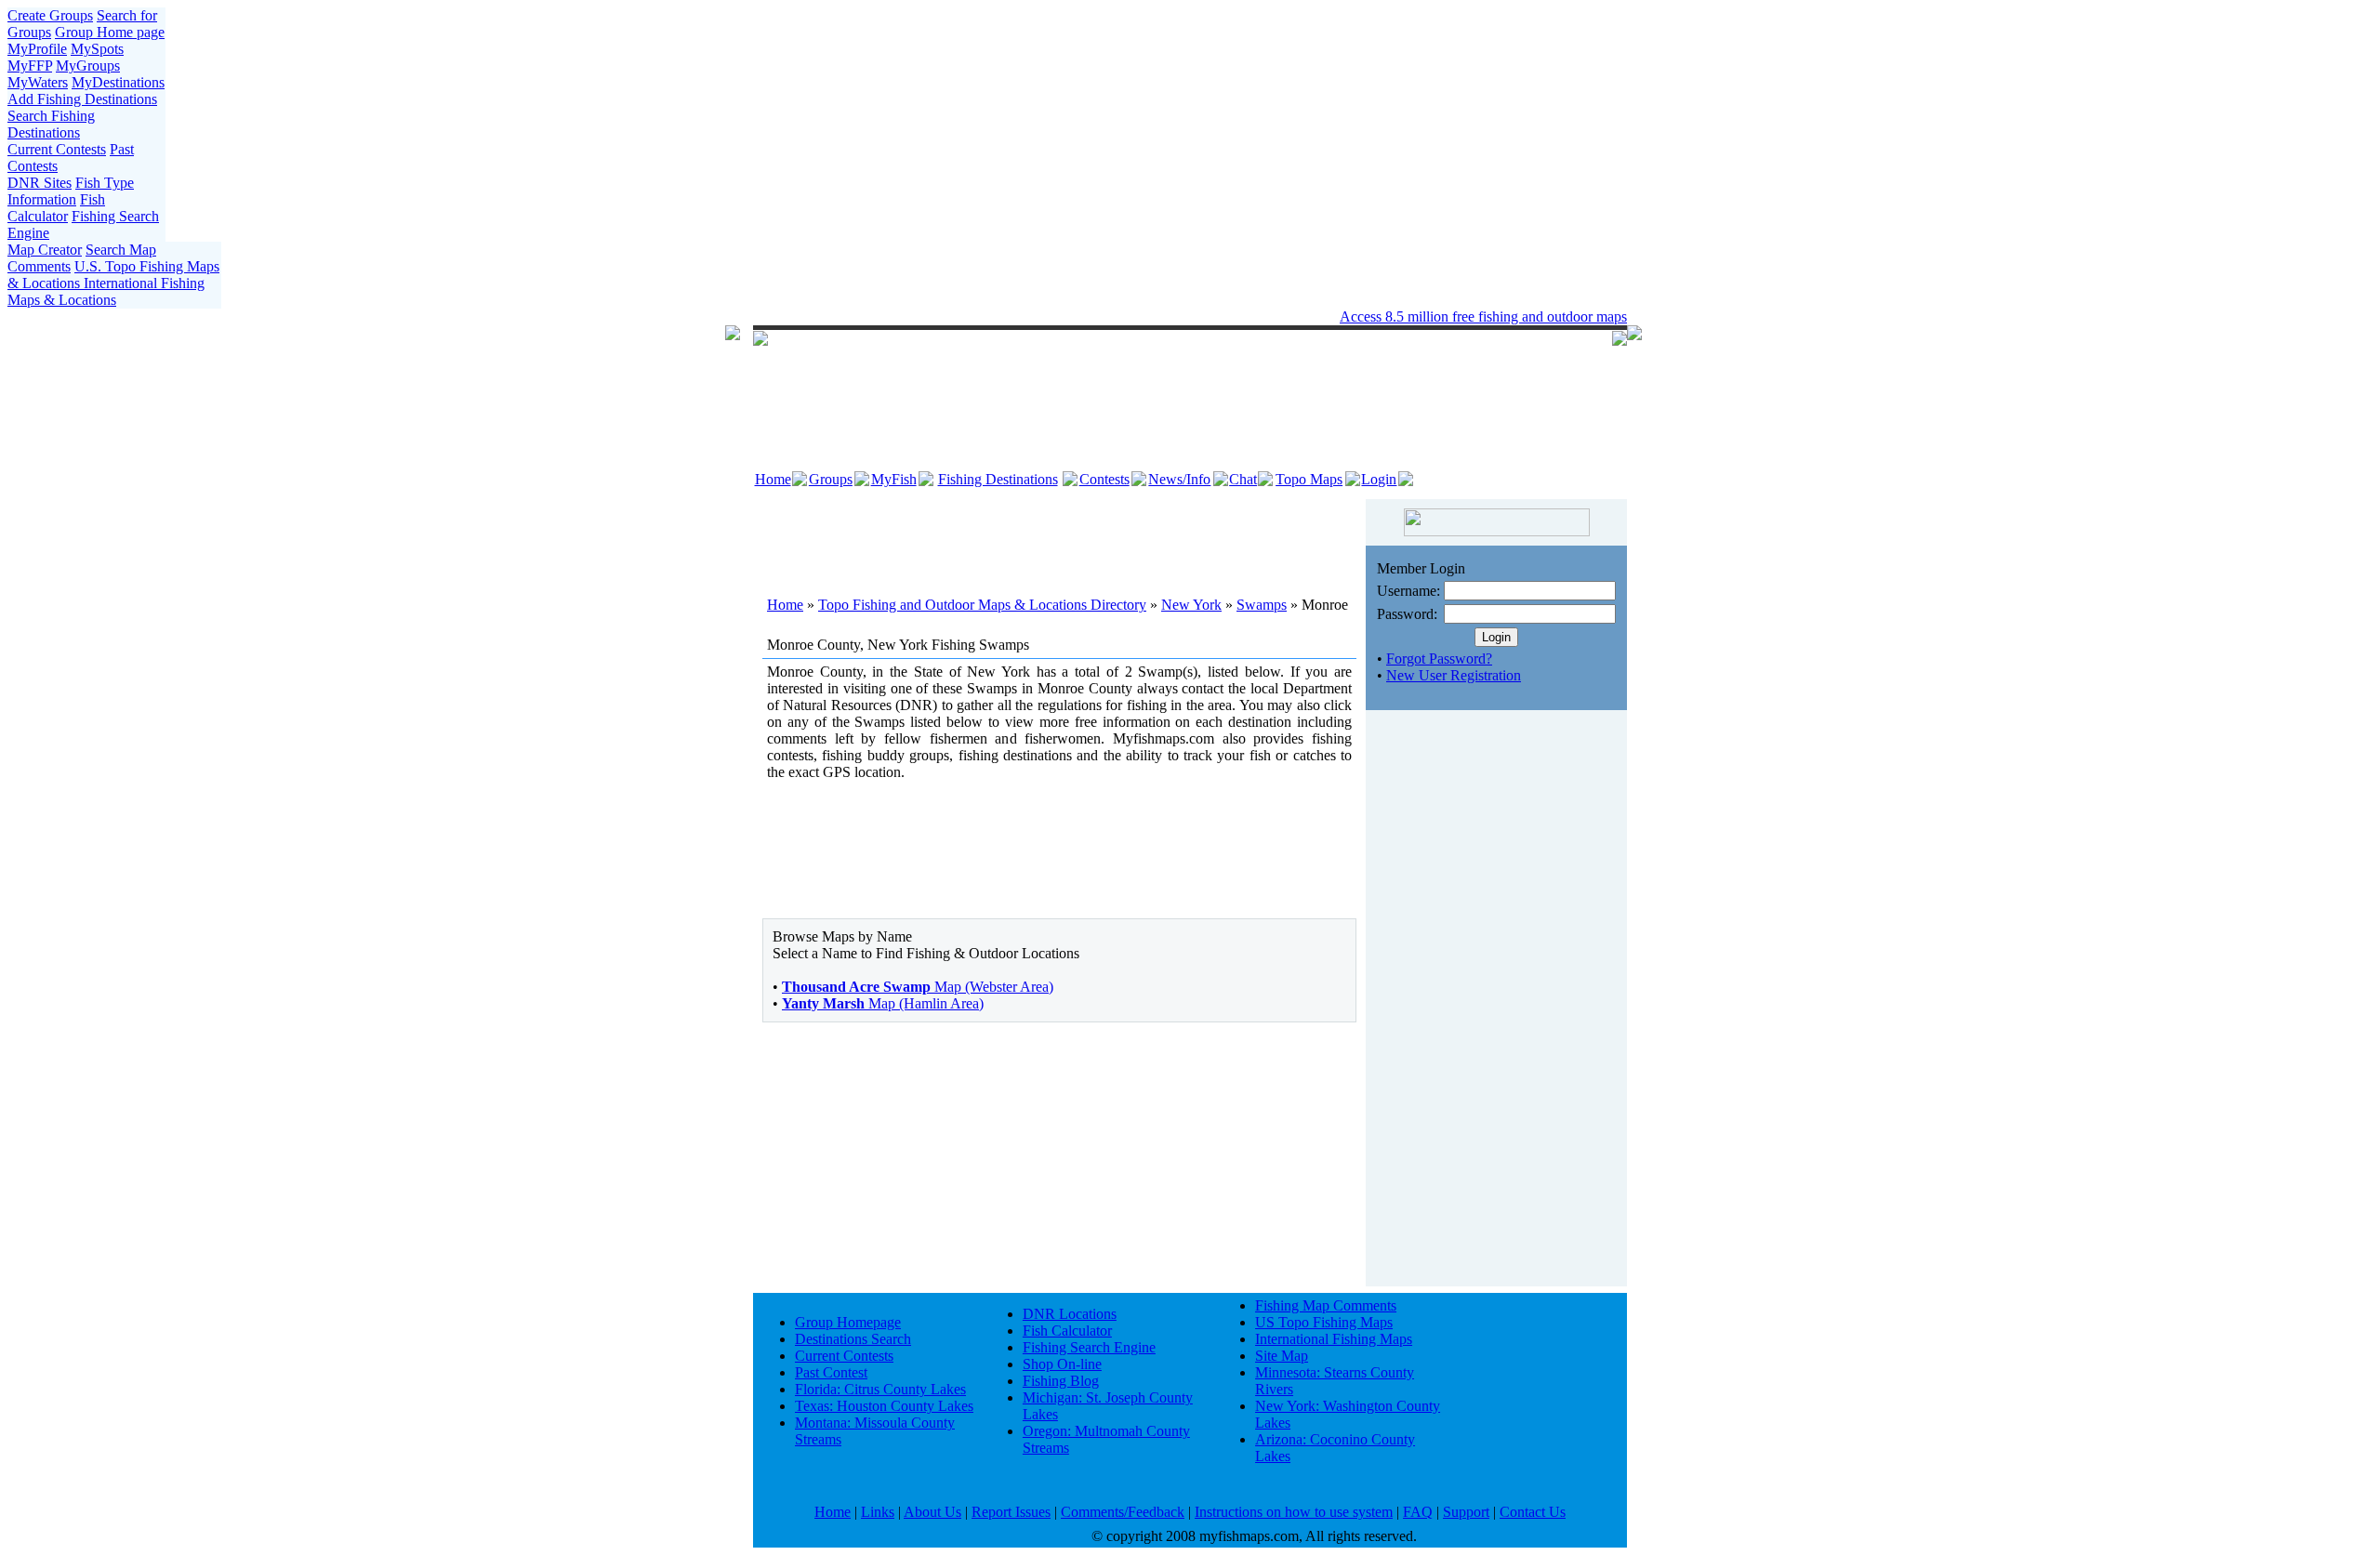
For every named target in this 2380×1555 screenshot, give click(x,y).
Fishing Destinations (998, 479)
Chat (1243, 479)
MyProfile (37, 49)
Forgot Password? (1439, 659)
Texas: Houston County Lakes (884, 1406)
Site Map (1282, 1356)
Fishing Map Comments (1326, 1305)
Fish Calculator (56, 208)
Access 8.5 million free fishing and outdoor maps (1483, 316)
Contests (1104, 479)
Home (773, 479)
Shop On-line (1062, 1364)
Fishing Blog (1061, 1381)
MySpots (97, 49)
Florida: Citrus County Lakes (880, 1389)
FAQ (1418, 1512)
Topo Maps (1309, 479)
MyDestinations (118, 82)
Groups (831, 479)
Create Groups (50, 15)
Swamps (1262, 605)
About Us (932, 1512)
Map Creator (45, 250)
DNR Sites (40, 183)
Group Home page (110, 32)
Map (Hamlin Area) (883, 1003)
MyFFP (30, 66)
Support (1466, 1512)
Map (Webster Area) (918, 987)
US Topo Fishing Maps (1324, 1322)
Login (1379, 479)
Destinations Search (853, 1339)
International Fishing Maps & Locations (106, 291)
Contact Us (1533, 1512)
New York (1191, 605)
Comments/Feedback (1123, 1512)
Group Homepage (848, 1322)
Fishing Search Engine (1089, 1347)
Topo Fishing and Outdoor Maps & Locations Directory (982, 605)
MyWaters (38, 82)
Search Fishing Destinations (51, 124)
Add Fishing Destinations (82, 99)
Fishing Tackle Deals (1136, 316)
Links (878, 1512)
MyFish (894, 479)
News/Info (1179, 479)
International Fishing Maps (1334, 1339)
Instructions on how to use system (1294, 1512)
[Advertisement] (1060, 536)
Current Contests (57, 149)
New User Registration (1454, 675)
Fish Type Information (71, 191)
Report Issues (1011, 1512)
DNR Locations (1070, 1314)
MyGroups (88, 66)
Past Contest (831, 1372)
